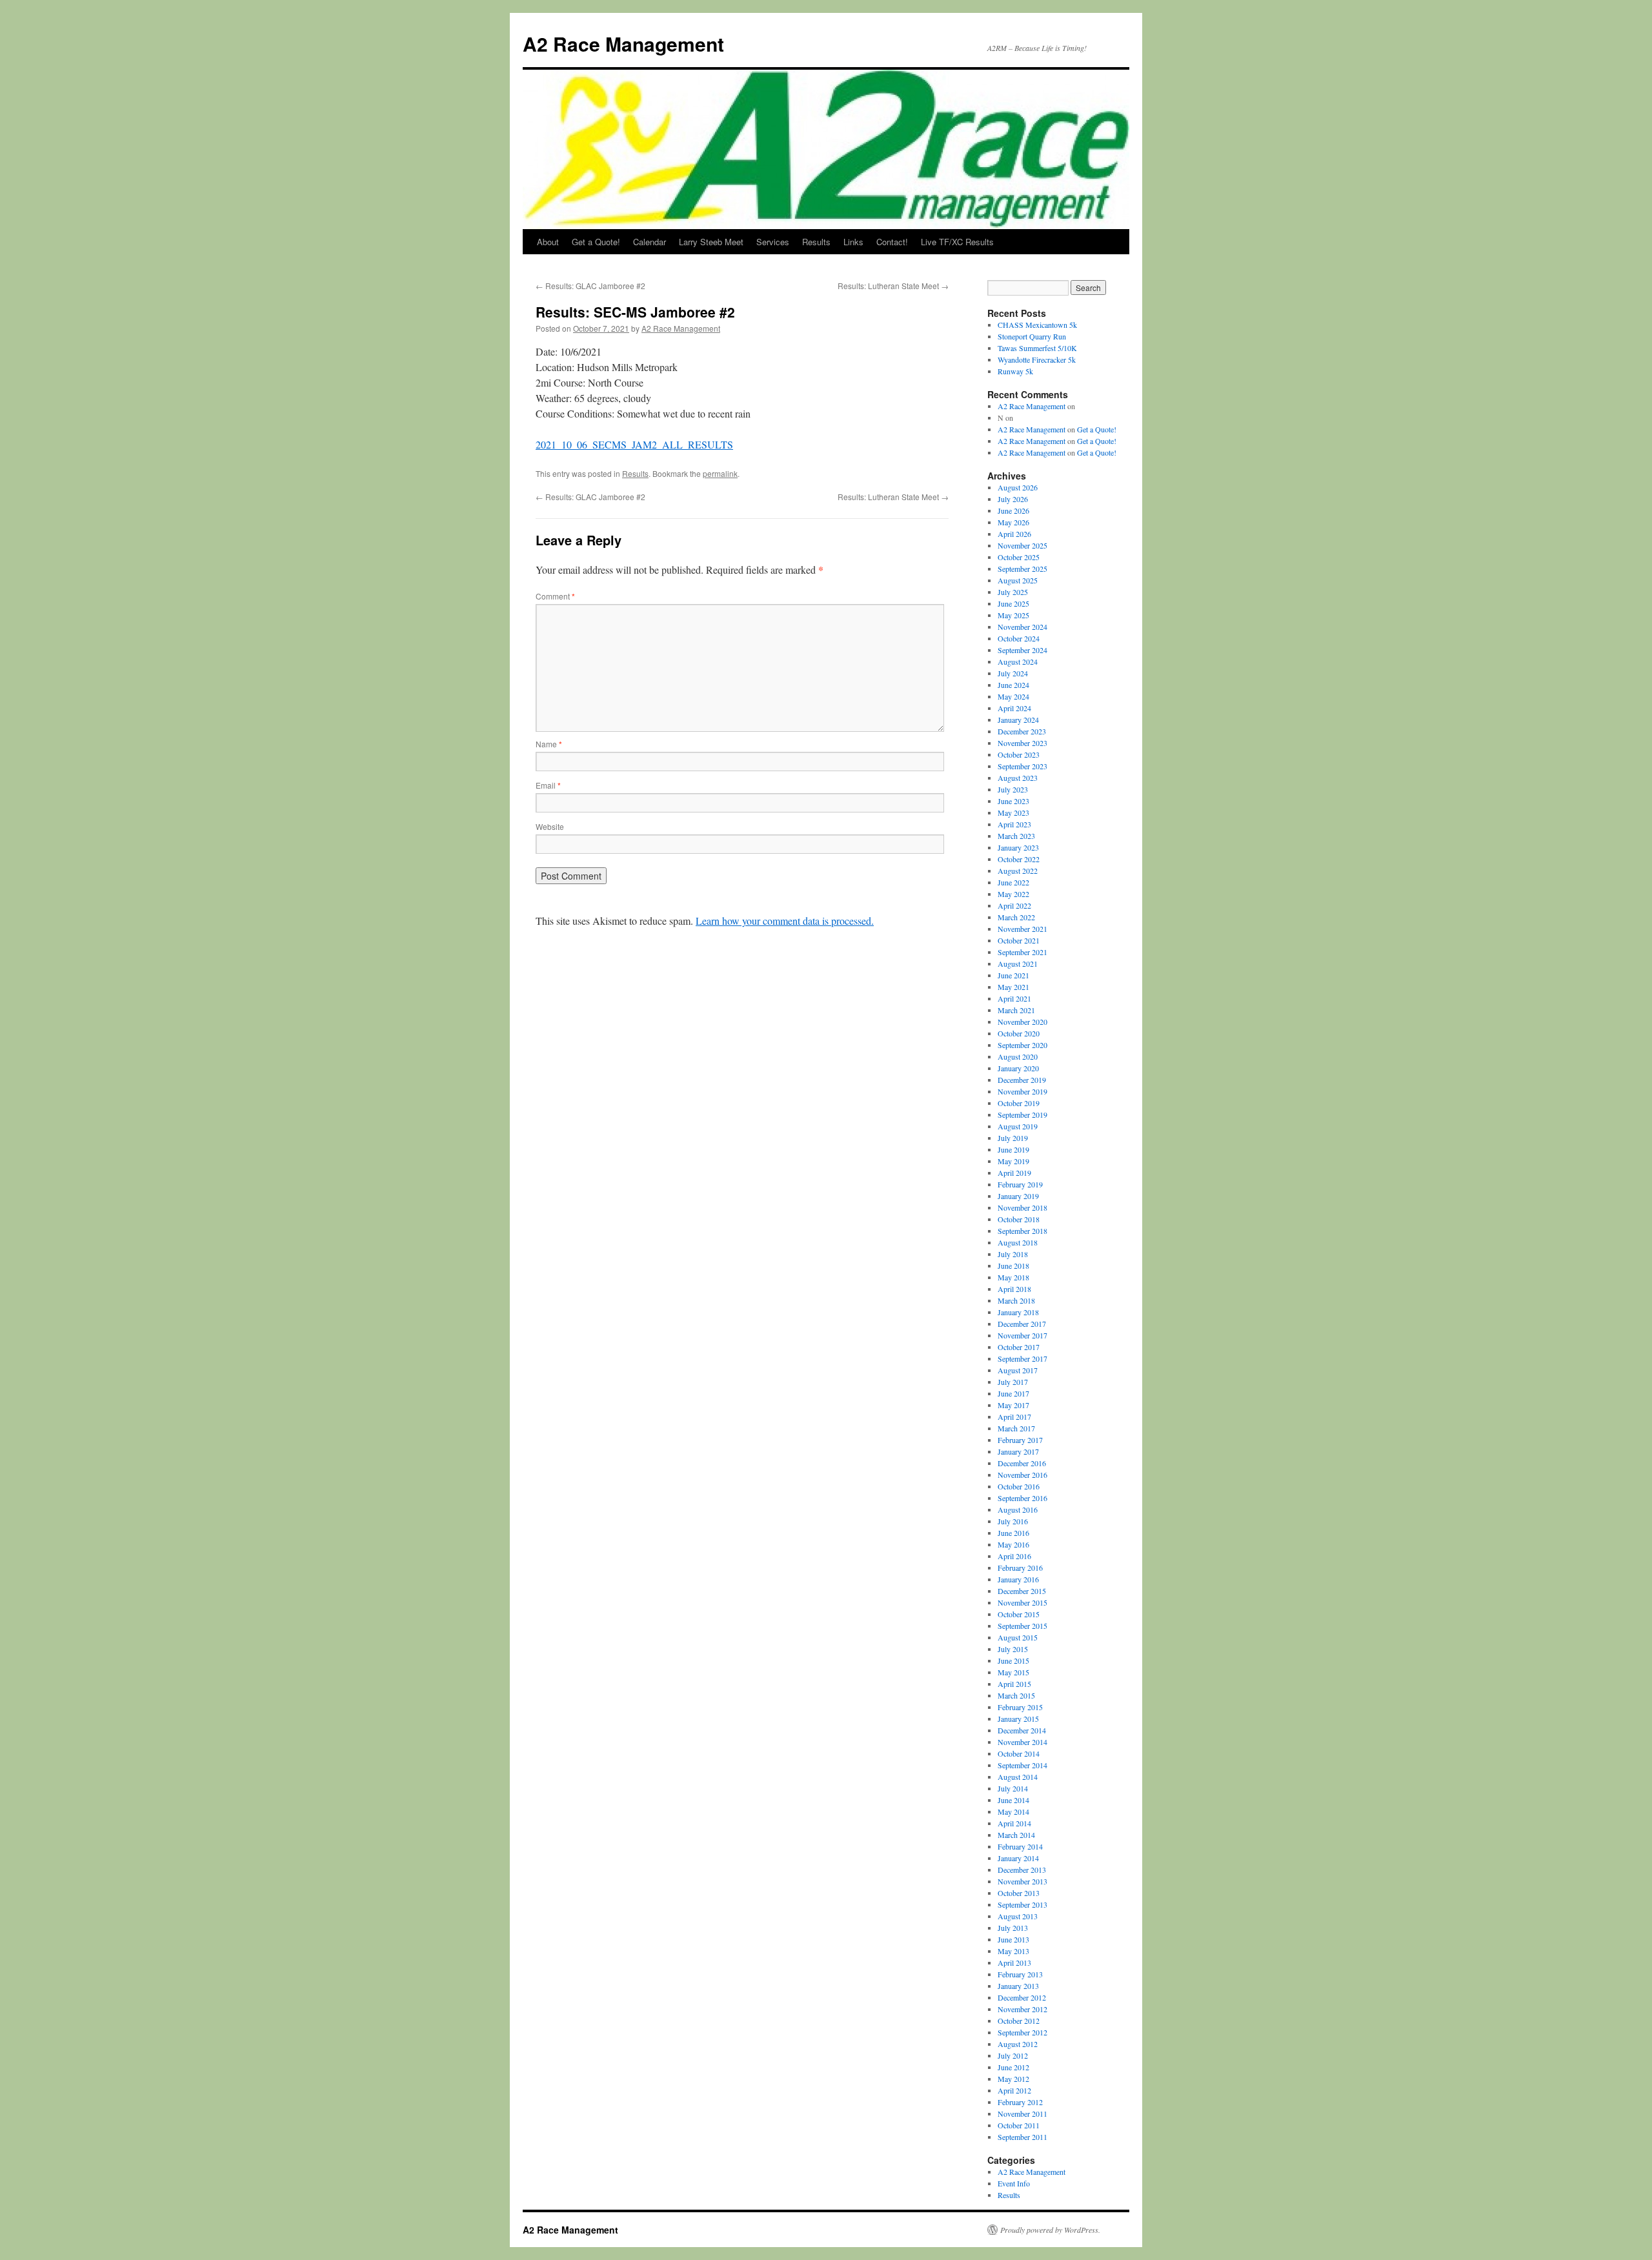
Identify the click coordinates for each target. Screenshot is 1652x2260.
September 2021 (1022, 952)
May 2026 (1013, 522)
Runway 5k (1015, 371)
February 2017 (1020, 1440)
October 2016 (1019, 1486)
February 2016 (1020, 1568)
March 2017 (1016, 1428)
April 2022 (1014, 905)
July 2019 (1013, 1138)
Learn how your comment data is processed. (785, 921)
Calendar (650, 242)
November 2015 (1022, 1602)
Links (853, 242)
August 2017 (1018, 1370)
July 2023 (1013, 789)
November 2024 (1022, 627)
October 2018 (1019, 1219)
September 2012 (1022, 2032)
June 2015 (1013, 1660)
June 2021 (1013, 975)
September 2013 (1022, 1904)
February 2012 (1020, 2102)
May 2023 (1013, 812)
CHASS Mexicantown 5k (1037, 325)
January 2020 (1018, 1068)
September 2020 (1022, 1045)
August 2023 (1018, 778)
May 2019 (1013, 1161)
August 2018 (1018, 1242)
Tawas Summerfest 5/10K (1037, 348)
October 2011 (1019, 2125)
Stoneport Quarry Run (1032, 336)
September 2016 (1022, 1498)
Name (549, 744)
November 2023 (1022, 743)
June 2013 (1013, 1939)
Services (773, 242)
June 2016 (1013, 1533)
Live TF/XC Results (957, 242)
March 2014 (1016, 1835)
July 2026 (1013, 499)
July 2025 (1013, 592)
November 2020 (1022, 1022)
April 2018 (1014, 1289)
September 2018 (1022, 1231)
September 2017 (1022, 1358)
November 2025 (1022, 545)
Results (816, 242)
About (548, 242)
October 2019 (1019, 1103)
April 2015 (1014, 1684)
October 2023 (1019, 754)
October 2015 (1019, 1614)
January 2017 (1018, 1451)
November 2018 (1022, 1207)
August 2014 (1018, 1777)
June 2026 (1013, 510)
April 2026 (1014, 534)
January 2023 (1018, 847)
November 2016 (1022, 1475)
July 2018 (1013, 1254)
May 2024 (1013, 696)
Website (550, 826)
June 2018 (1013, 1266)
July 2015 (1013, 1649)
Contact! (892, 242)
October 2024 (1019, 638)
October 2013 (1019, 1893)
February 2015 (1020, 1707)
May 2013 (1013, 1951)
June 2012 (1013, 2067)
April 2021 (1014, 998)
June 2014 (1013, 1800)
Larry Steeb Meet (711, 242)
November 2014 (1022, 1742)
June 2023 (1013, 801)
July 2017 (1013, 1382)
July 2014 (1013, 1788)
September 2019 (1022, 1115)
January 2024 (1018, 720)
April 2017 (1014, 1417)
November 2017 (1022, 1335)
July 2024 (1013, 673)
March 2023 (1016, 836)
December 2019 (1022, 1080)
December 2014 (1022, 1730)
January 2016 (1018, 1579)
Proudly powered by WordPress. (1050, 2230)
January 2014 (1018, 1858)
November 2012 (1022, 2009)
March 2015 (1016, 1695)
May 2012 (1013, 2079)
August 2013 (1018, 1916)
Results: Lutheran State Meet (893, 286)
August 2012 (1018, 2044)
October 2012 (1019, 2021)
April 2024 (1014, 708)
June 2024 (1013, 685)
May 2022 (1013, 894)
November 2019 (1022, 1091)
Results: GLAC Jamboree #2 (590, 286)
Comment (555, 596)
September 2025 (1022, 569)
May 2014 (1013, 1811)
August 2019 (1018, 1126)
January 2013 (1018, 1986)
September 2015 (1022, 1626)
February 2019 (1020, 1184)
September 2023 (1022, 766)
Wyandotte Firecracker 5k (1037, 359)
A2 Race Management (623, 44)
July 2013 (1013, 1928)
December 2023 (1022, 731)
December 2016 (1022, 1463)
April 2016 (1014, 1556)
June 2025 (1013, 603)
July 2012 (1013, 2055)
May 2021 (1013, 987)
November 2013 (1022, 1881)
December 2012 (1022, 1997)
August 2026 (1018, 487)
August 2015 (1018, 1637)
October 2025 (1019, 557)
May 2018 (1013, 1277)
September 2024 (1022, 650)
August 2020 (1018, 1056)
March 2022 (1016, 917)
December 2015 (1022, 1591)
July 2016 (1013, 1521)
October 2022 (1019, 859)
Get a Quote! (596, 242)
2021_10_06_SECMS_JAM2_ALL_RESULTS (634, 444)
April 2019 (1014, 1173)
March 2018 (1016, 1300)
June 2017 (1013, 1393)
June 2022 (1013, 882)
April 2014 (1014, 1823)
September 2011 (1022, 2137)
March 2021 (1016, 1010)
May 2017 (1013, 1405)
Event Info (1014, 2183)
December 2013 (1022, 1870)
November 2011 (1022, 2114)
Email (548, 785)
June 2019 (1013, 1149)
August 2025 (1018, 580)
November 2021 (1022, 929)
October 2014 (1019, 1753)
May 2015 (1013, 1672)
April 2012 (1014, 2090)
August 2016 (1018, 1509)
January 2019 (1018, 1196)
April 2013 (1014, 1962)
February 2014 (1020, 1846)
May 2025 (1013, 615)
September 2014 (1022, 1765)
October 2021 (1019, 940)
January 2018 (1018, 1312)
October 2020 (1019, 1033)
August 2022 (1018, 871)
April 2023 (1014, 824)
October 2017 (1019, 1347)
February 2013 (1020, 1974)
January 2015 (1018, 1719)
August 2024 (1018, 661)
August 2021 (1018, 964)
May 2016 (1013, 1544)
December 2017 (1022, 1324)
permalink (720, 473)
